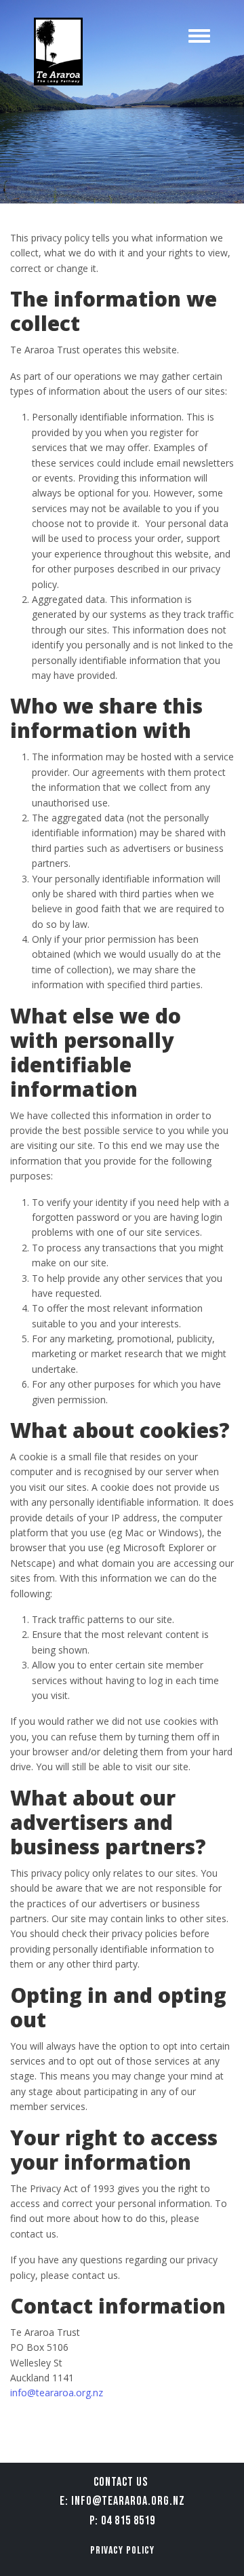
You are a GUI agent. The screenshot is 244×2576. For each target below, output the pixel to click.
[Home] (58, 52)
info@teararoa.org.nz (57, 2393)
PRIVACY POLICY (122, 2551)
